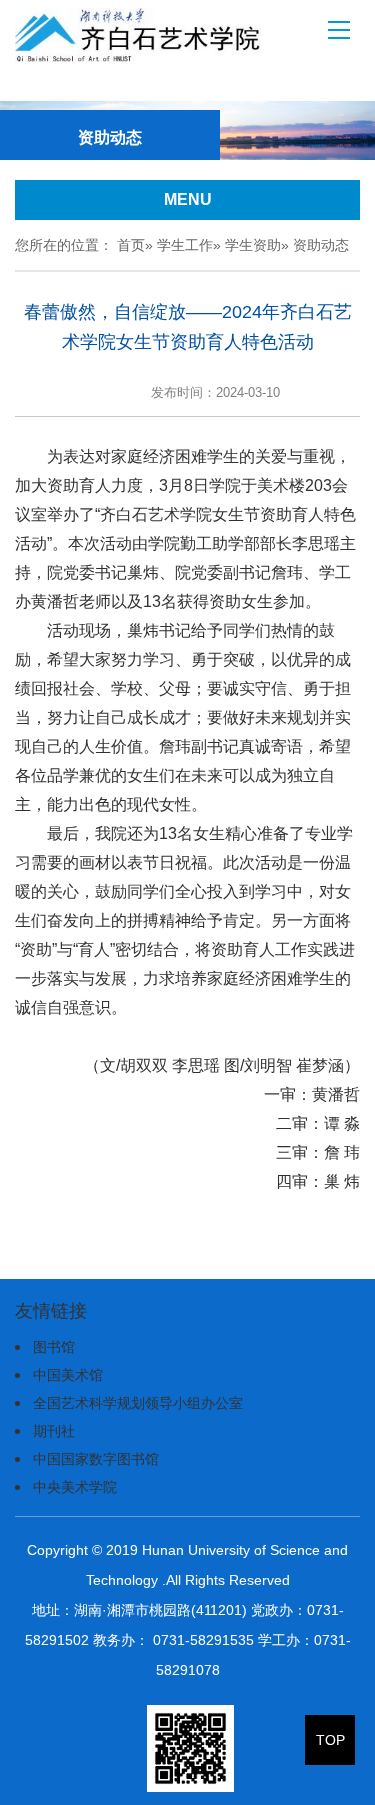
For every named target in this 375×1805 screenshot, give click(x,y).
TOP (330, 1740)
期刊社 (54, 1431)
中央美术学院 (75, 1487)
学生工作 (185, 245)
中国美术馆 (68, 1375)
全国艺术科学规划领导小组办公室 (138, 1403)
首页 (131, 245)
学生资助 (253, 245)
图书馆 (54, 1347)
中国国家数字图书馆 (96, 1459)
